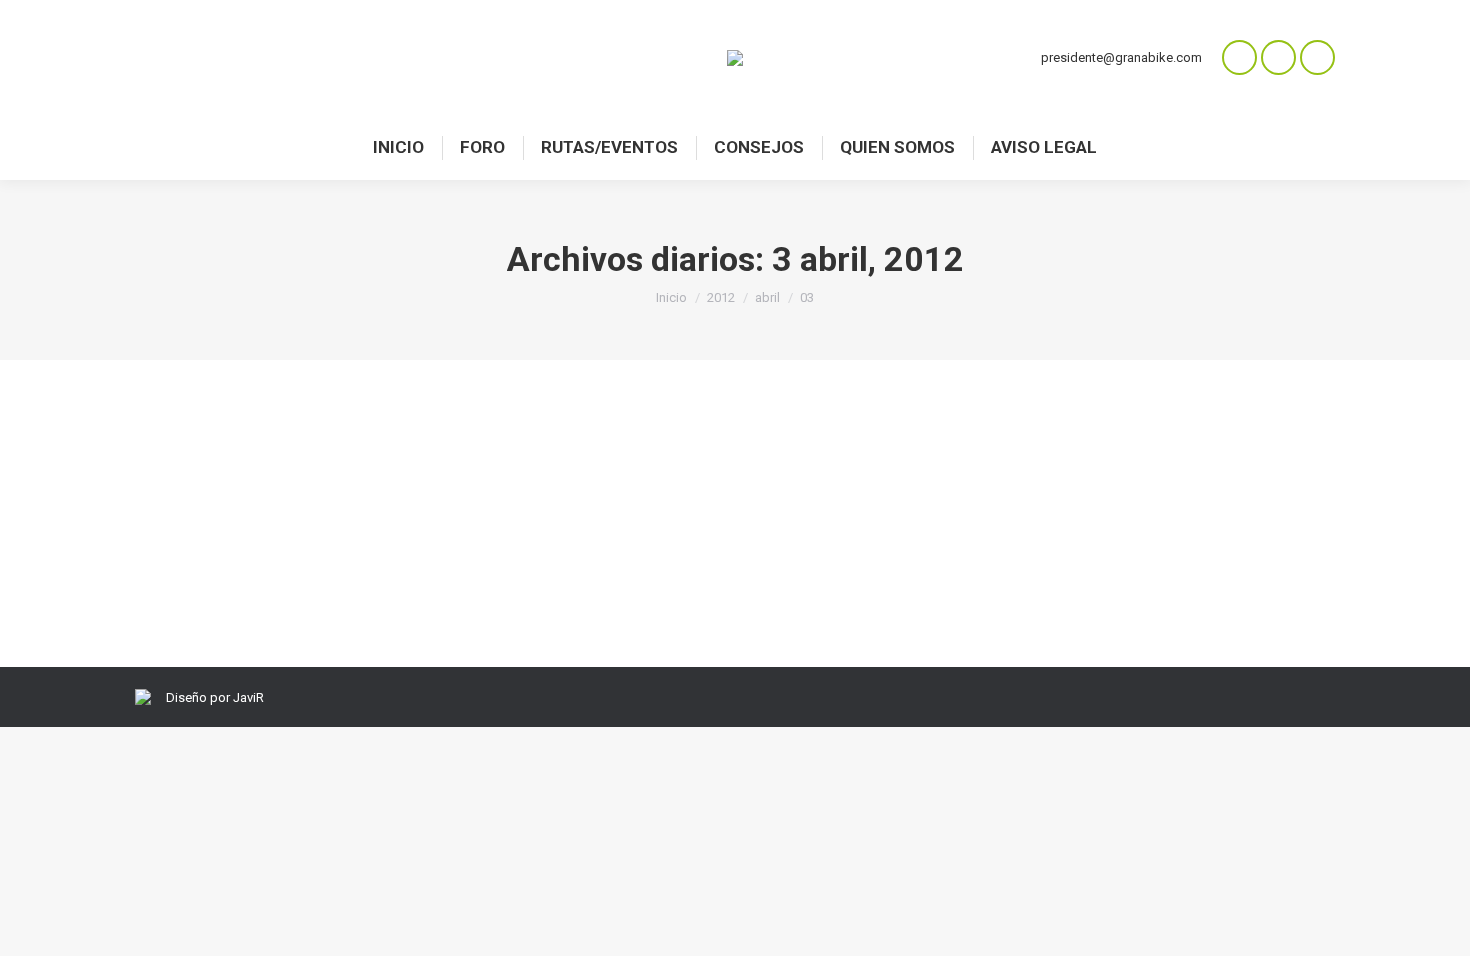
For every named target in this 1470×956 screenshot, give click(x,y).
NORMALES (194, 501)
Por (297, 501)
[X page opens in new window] (1317, 57)
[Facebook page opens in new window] (1278, 57)
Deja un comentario (506, 501)
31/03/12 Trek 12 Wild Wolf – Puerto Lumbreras (377, 465)
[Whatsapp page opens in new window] (1239, 57)
